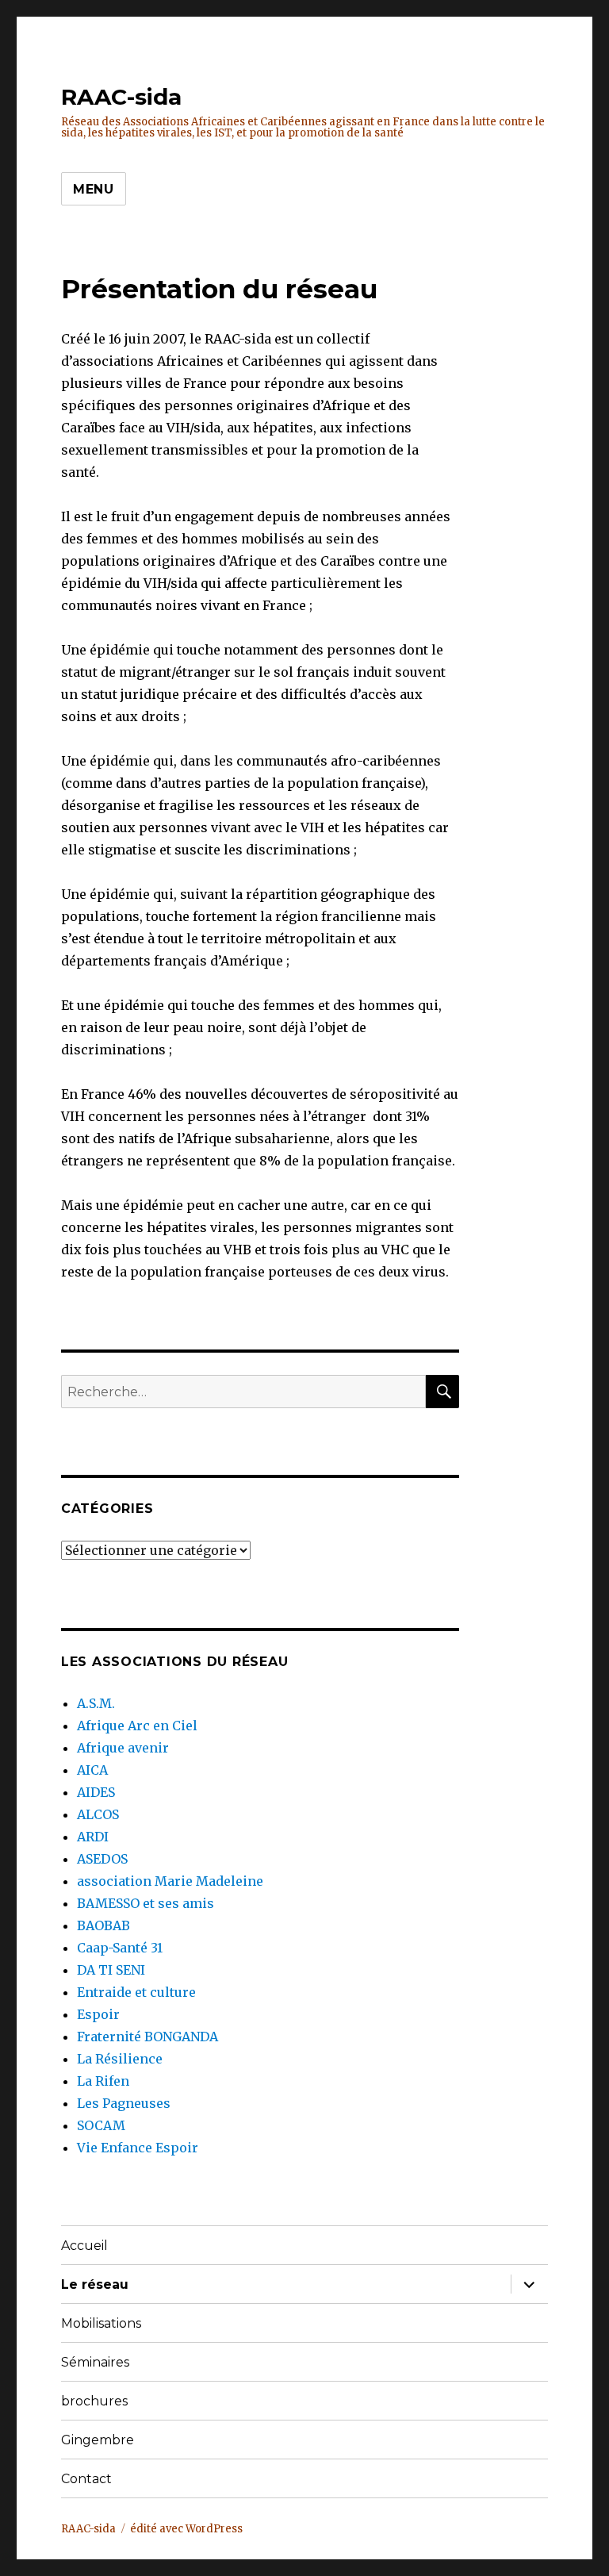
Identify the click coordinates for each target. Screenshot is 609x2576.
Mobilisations (101, 2323)
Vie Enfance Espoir (138, 2148)
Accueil (84, 2246)
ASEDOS (102, 1859)
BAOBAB (103, 1925)
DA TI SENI (111, 1970)
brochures (94, 2401)
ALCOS (98, 1814)
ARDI (93, 1837)
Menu (94, 189)
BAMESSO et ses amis (146, 1903)
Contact (86, 2479)
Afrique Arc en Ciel (137, 1726)
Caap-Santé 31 (120, 1948)
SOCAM (101, 2125)
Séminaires (95, 2362)
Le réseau (95, 2284)
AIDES (96, 1792)
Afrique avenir (123, 1748)
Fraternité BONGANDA (147, 2037)
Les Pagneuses (124, 2103)
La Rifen (103, 2081)
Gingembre (98, 2440)
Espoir (98, 2014)
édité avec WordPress (186, 2529)
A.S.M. (96, 1703)
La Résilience (120, 2059)
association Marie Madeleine (170, 1881)
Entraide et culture (136, 1992)
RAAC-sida (121, 97)
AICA (92, 1770)
